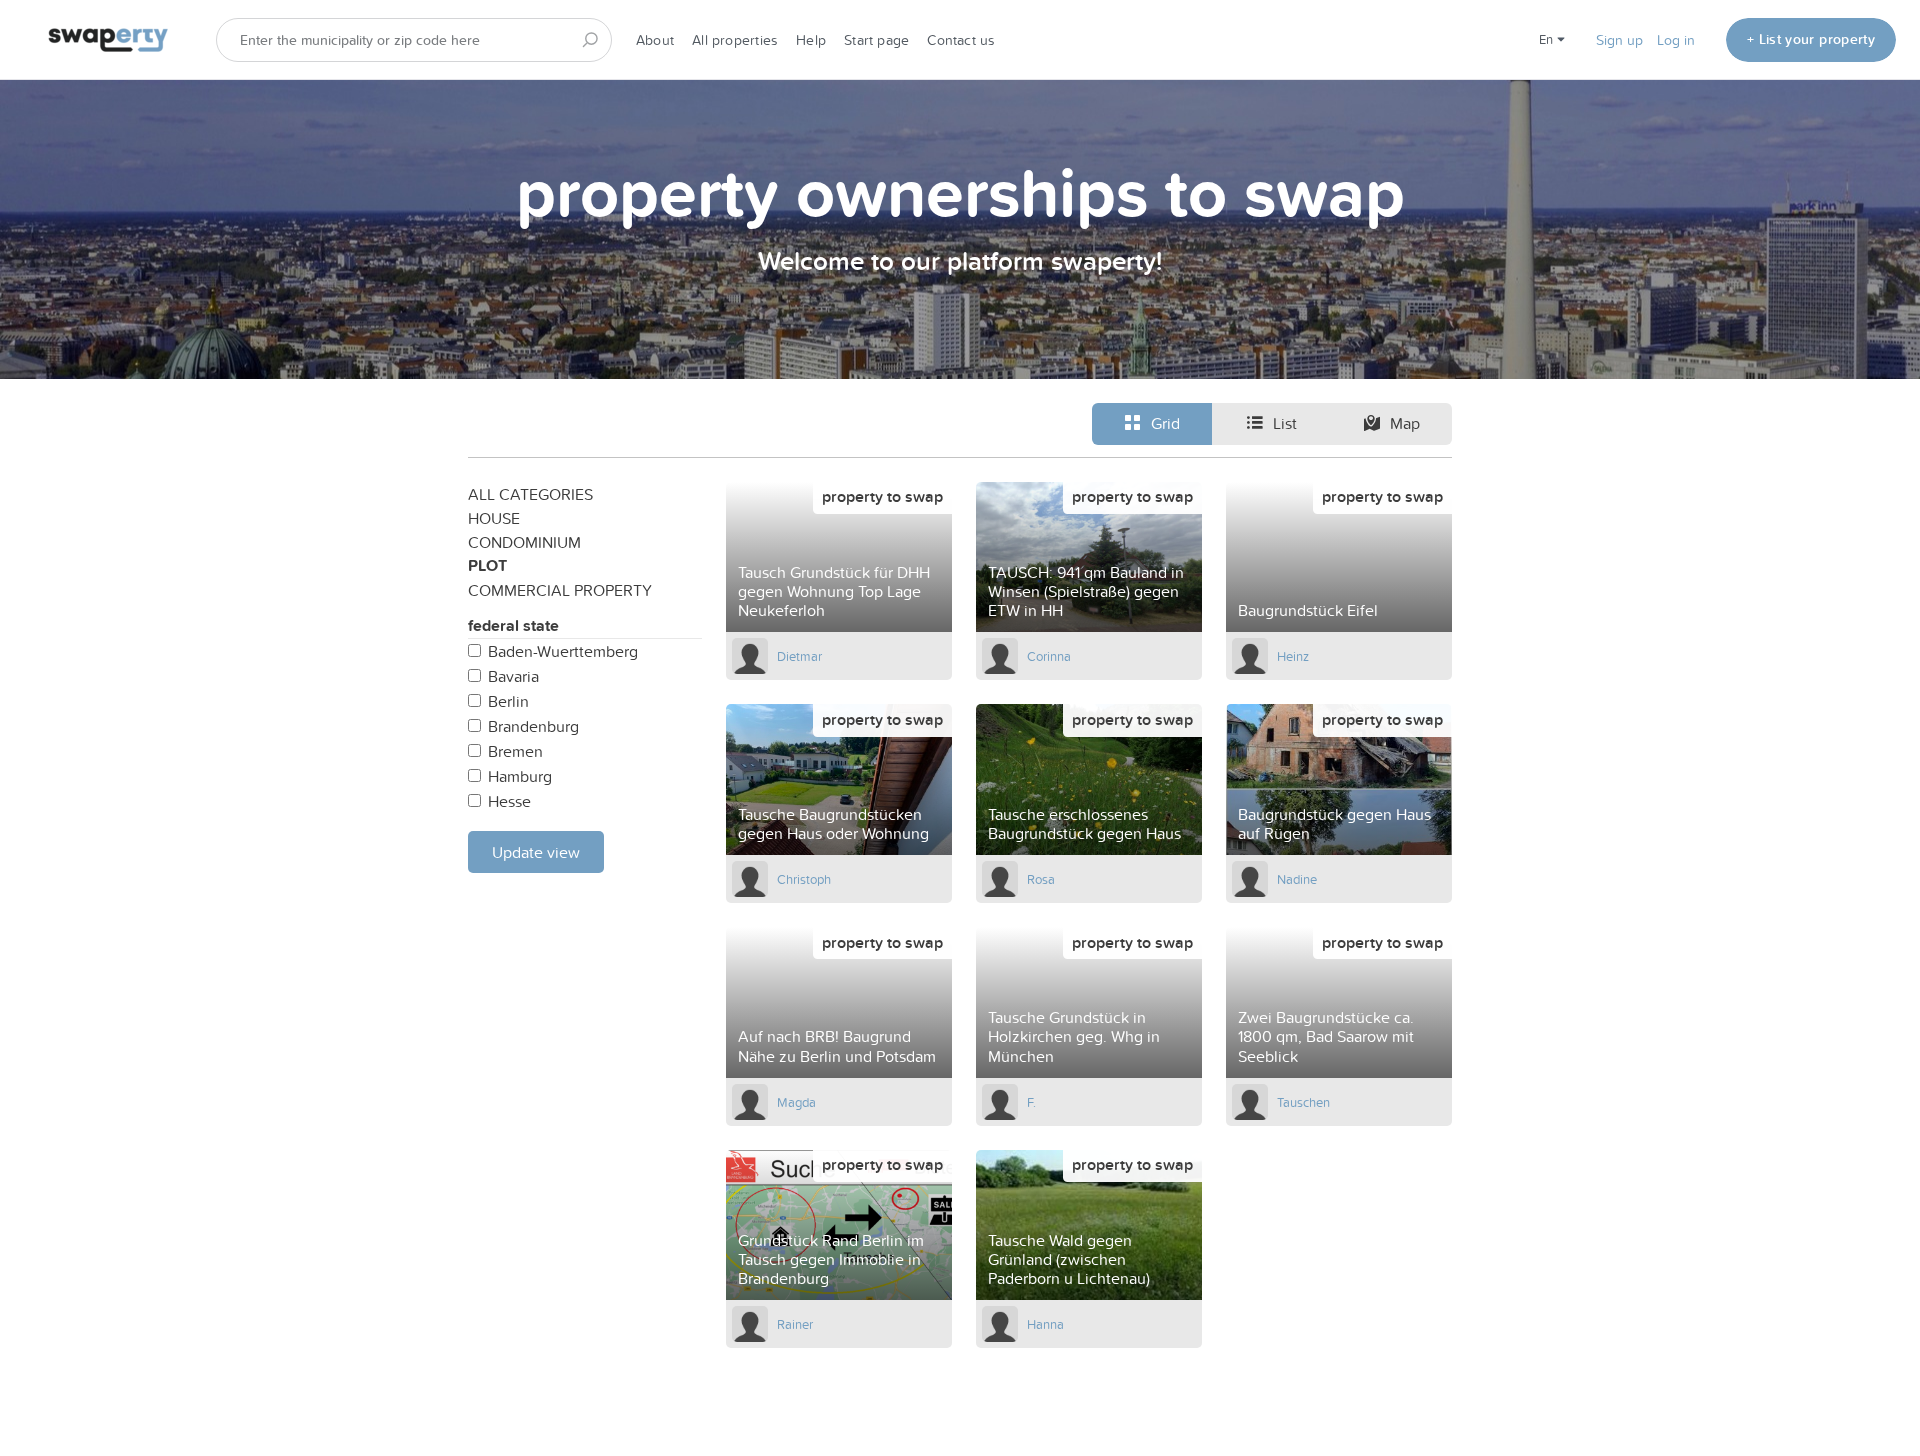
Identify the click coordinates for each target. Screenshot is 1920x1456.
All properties (735, 40)
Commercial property (560, 590)
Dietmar (799, 656)
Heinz (1293, 656)
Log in (1676, 40)
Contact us (961, 40)
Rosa (1041, 879)
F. (1031, 1102)
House (494, 518)
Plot (487, 565)
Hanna (1045, 1324)
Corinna (1049, 656)
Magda (796, 1102)
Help (811, 40)
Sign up (1619, 40)
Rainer (795, 1324)
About (655, 40)
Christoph (804, 879)
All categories (530, 494)
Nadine (1297, 879)
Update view (536, 852)
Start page (876, 40)
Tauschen (1303, 1102)
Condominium (524, 542)
